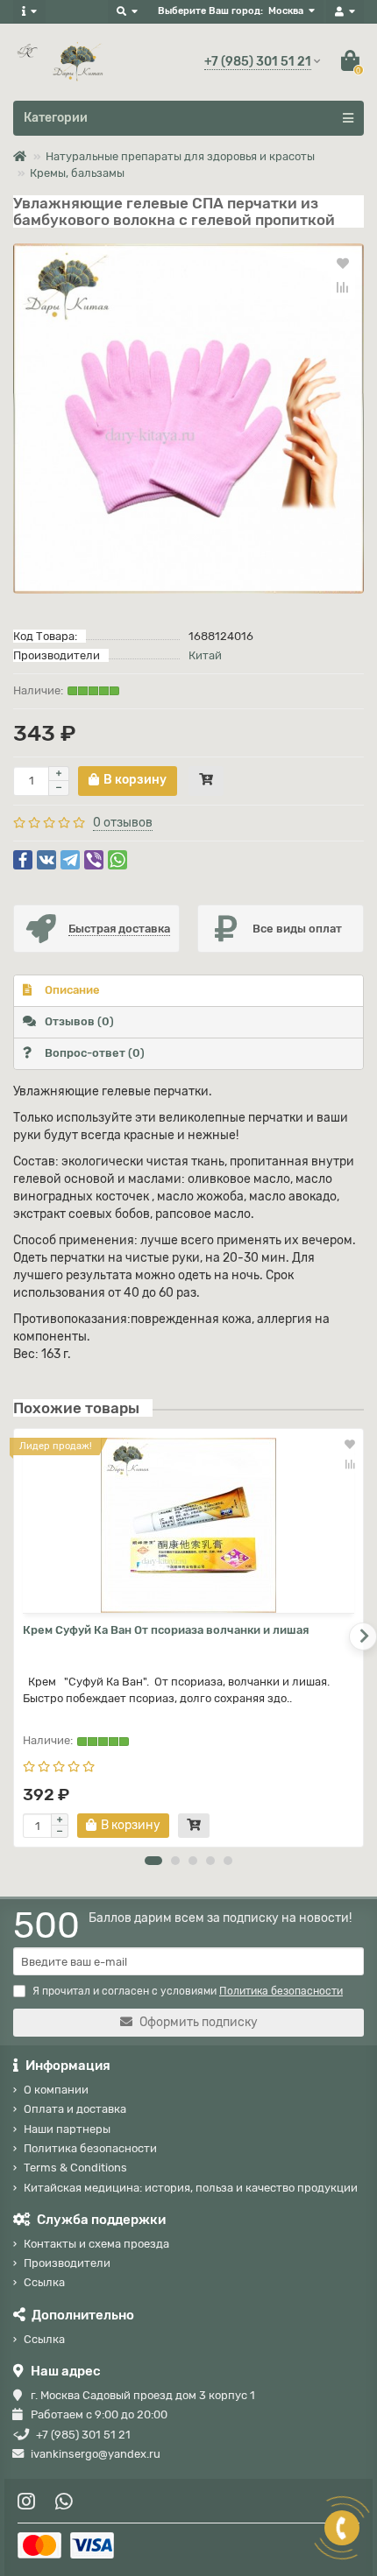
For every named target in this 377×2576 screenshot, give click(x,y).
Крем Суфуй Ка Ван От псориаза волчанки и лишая (166, 1630)
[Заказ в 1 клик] (206, 781)
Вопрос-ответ (95, 1053)
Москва (286, 11)
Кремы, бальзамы (77, 173)
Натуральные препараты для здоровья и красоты (180, 156)
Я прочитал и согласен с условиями (188, 1991)
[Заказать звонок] (342, 2528)
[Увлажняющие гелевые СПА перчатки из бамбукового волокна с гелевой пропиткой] (188, 419)
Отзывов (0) (79, 1021)
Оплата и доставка (75, 2109)
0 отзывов (123, 823)
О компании (56, 2090)
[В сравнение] (343, 287)
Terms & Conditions (75, 2168)
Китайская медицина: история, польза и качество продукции (191, 2188)
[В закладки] (343, 263)
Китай (205, 655)
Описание (72, 990)
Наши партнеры (67, 2129)
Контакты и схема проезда (96, 2244)
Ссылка (44, 2282)
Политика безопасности (90, 2148)
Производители (67, 2263)
